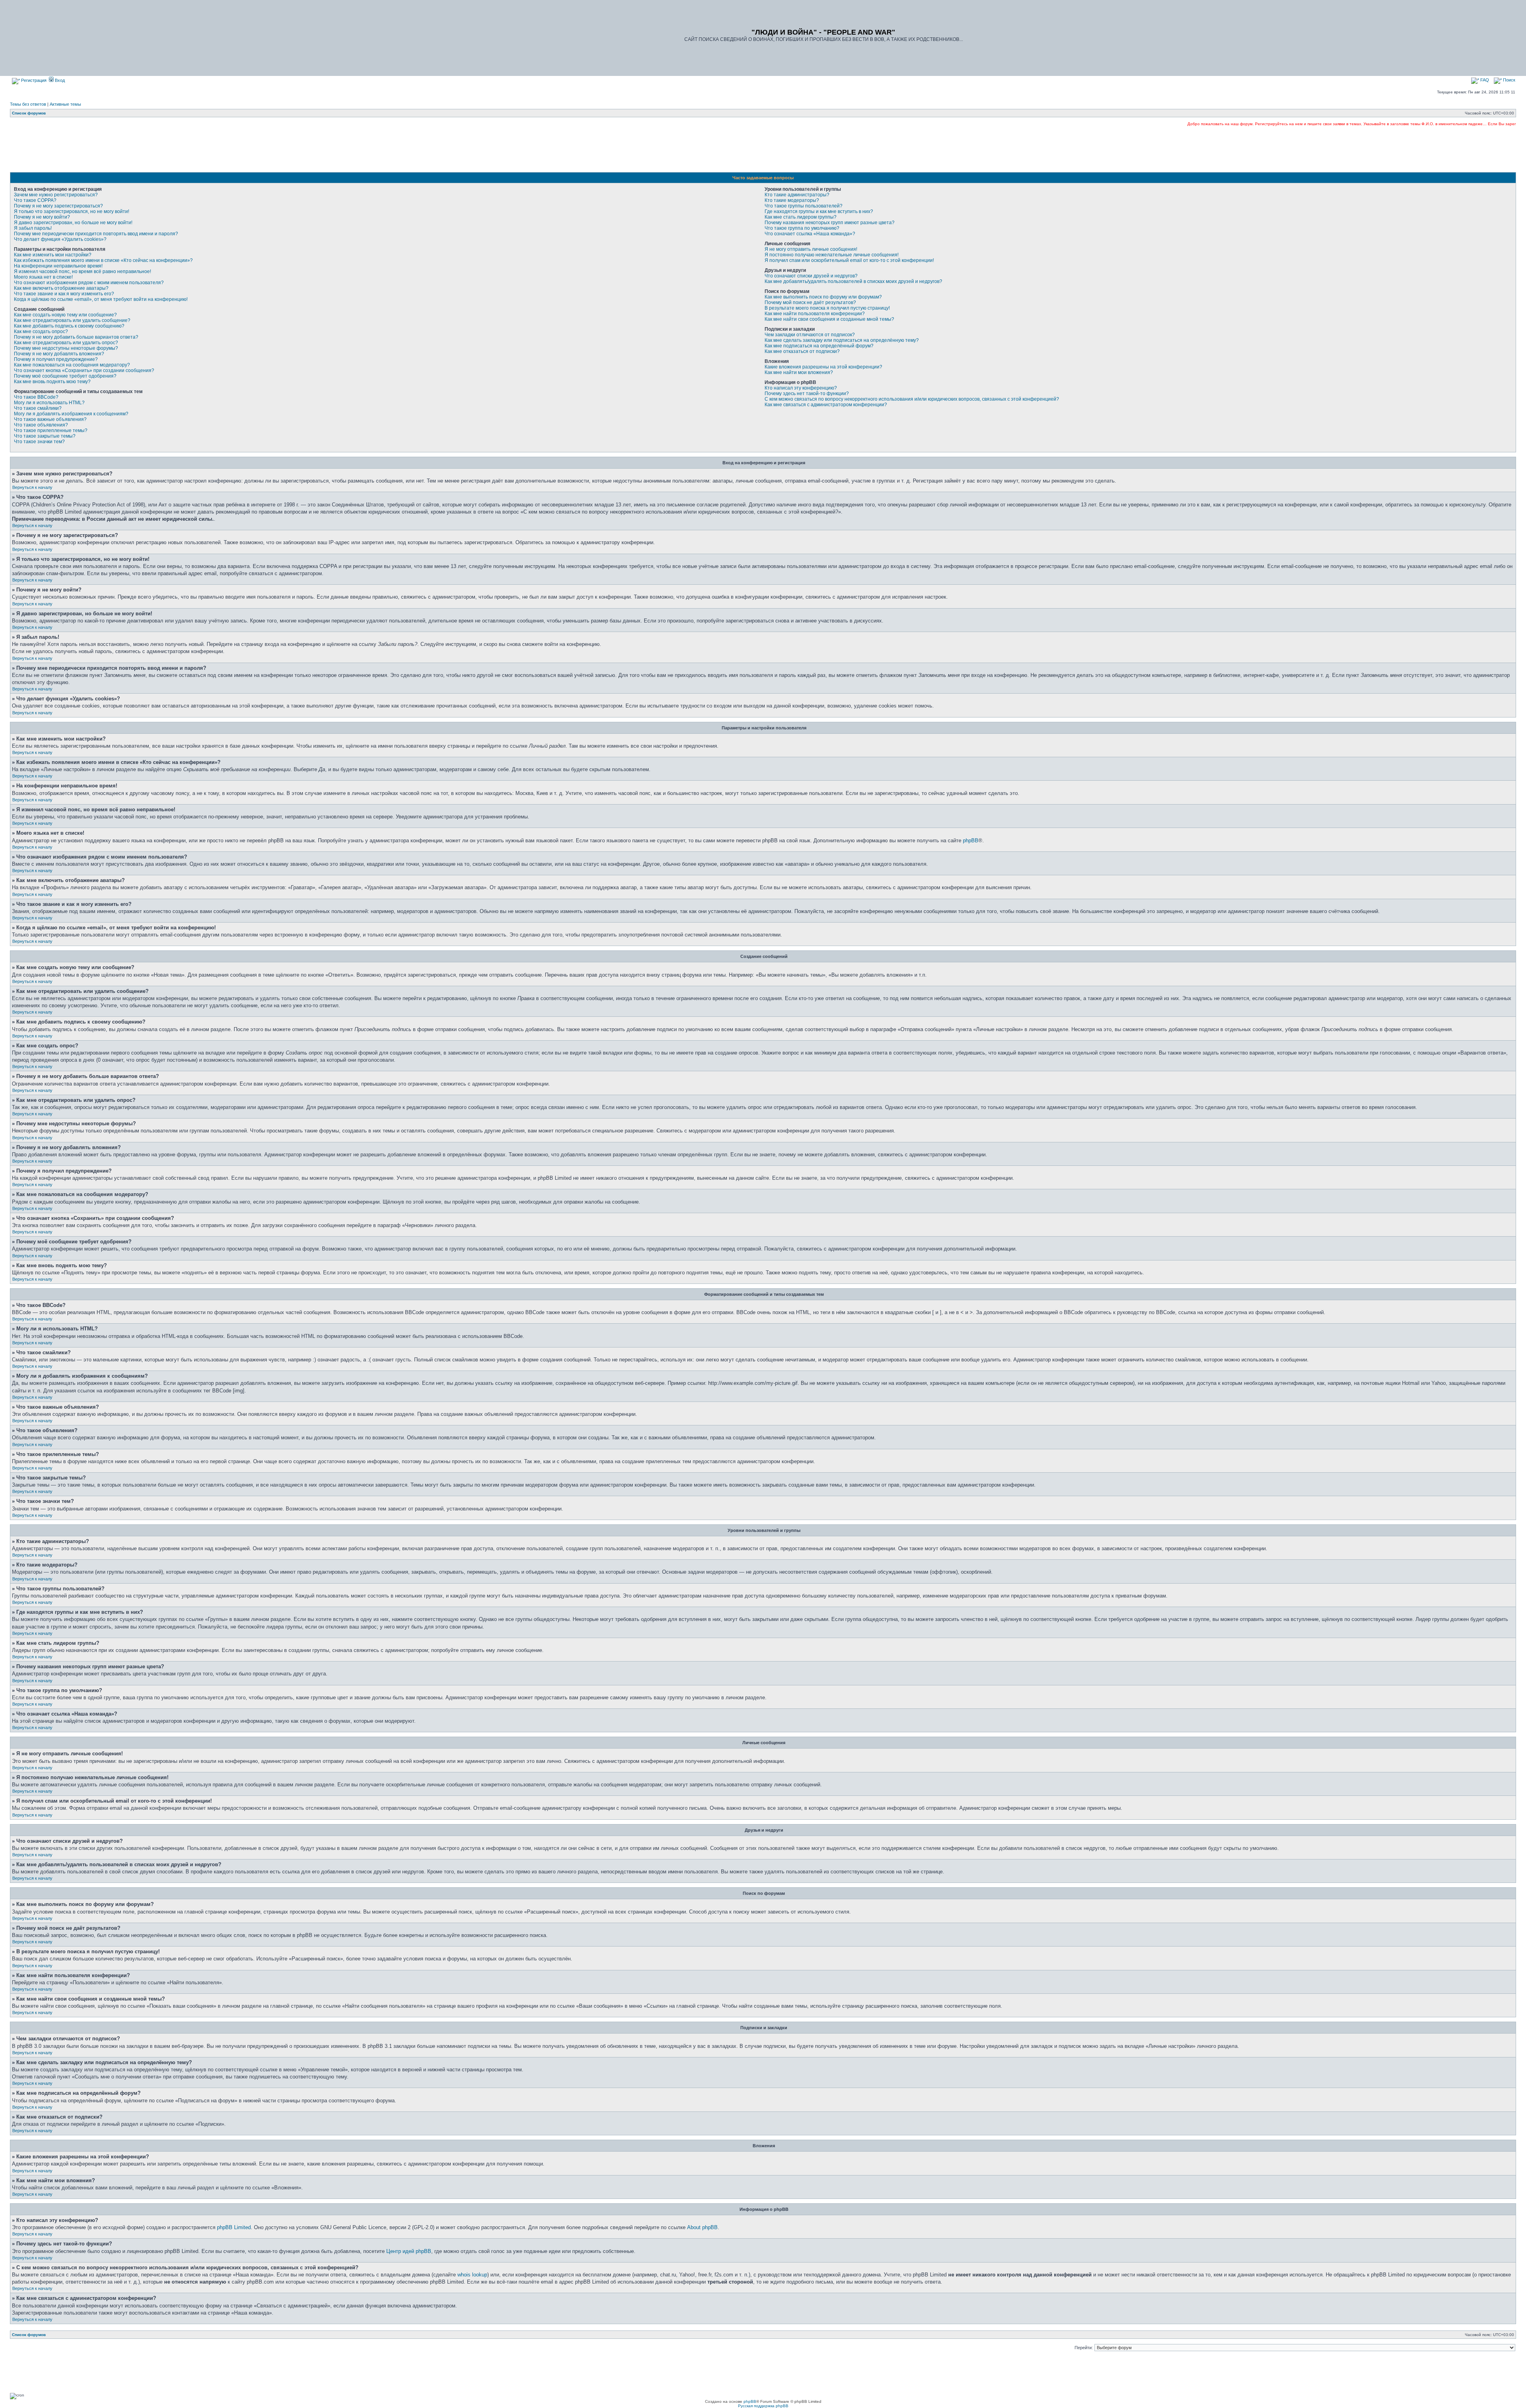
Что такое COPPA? (35, 200)
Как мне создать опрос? (41, 332)
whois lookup (472, 2275)
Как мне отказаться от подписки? (802, 351)
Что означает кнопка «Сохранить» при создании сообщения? (84, 370)
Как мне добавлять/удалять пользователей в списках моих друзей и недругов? (853, 281)
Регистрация (33, 80)
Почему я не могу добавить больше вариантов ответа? (76, 337)
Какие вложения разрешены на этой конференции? (823, 367)
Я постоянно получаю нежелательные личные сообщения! (832, 255)
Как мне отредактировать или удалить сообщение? (72, 320)
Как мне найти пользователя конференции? (815, 314)
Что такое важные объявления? (50, 419)
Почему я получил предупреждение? (56, 359)
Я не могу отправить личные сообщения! (811, 249)
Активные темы (65, 104)
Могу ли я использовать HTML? (49, 403)
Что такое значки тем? (39, 442)
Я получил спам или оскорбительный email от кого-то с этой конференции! (849, 260)
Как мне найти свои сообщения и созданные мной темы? (829, 319)
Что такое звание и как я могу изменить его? (64, 294)
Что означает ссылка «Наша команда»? (810, 234)
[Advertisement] (763, 149)
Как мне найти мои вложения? (799, 372)
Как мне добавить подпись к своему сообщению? (69, 326)
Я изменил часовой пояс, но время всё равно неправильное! (82, 271)
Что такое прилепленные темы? (51, 430)
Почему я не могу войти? (42, 217)
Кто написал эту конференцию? (801, 388)
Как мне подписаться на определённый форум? (819, 346)
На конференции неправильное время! (58, 266)
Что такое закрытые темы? (45, 436)
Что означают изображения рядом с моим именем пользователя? (89, 283)
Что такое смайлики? (38, 408)
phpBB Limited (234, 2227)
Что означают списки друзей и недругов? (811, 276)
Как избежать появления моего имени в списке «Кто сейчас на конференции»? (103, 260)
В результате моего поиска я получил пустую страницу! (827, 308)
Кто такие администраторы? (797, 195)
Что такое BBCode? (36, 397)
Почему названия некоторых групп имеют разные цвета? (830, 223)
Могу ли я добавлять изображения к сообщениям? (71, 414)
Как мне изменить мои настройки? (53, 255)
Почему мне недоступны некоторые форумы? (66, 348)
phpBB (971, 840)
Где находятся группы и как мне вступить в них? (819, 211)
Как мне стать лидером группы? (801, 217)
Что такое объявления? (41, 425)
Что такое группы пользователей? (804, 206)
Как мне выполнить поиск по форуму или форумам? (823, 297)
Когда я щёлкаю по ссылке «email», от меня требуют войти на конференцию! (101, 299)
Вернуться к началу (32, 487)
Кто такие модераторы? (792, 200)
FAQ (1484, 80)
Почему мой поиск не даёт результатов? (810, 302)
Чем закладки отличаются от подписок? (810, 335)
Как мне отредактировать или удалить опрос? (66, 343)
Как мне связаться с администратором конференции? (826, 405)
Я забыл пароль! (33, 228)
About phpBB (702, 2227)
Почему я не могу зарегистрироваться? (58, 206)
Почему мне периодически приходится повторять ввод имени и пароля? (96, 234)
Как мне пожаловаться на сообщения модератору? (72, 365)
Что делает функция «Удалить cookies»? (60, 239)
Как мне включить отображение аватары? (61, 288)
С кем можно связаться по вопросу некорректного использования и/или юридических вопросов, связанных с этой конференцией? (912, 399)
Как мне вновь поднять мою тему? (52, 382)
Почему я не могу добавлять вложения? (59, 354)
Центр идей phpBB (409, 2251)
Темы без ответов (28, 104)
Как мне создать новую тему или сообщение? (65, 315)
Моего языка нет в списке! (43, 277)
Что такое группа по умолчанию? (802, 228)
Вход (59, 80)
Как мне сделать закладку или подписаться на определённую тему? (842, 340)
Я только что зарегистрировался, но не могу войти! (72, 211)
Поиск (1509, 80)
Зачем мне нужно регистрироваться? (56, 195)
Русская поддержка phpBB (763, 2406)
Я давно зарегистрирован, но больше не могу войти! (73, 223)
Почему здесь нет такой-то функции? (807, 394)
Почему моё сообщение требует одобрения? (65, 376)
